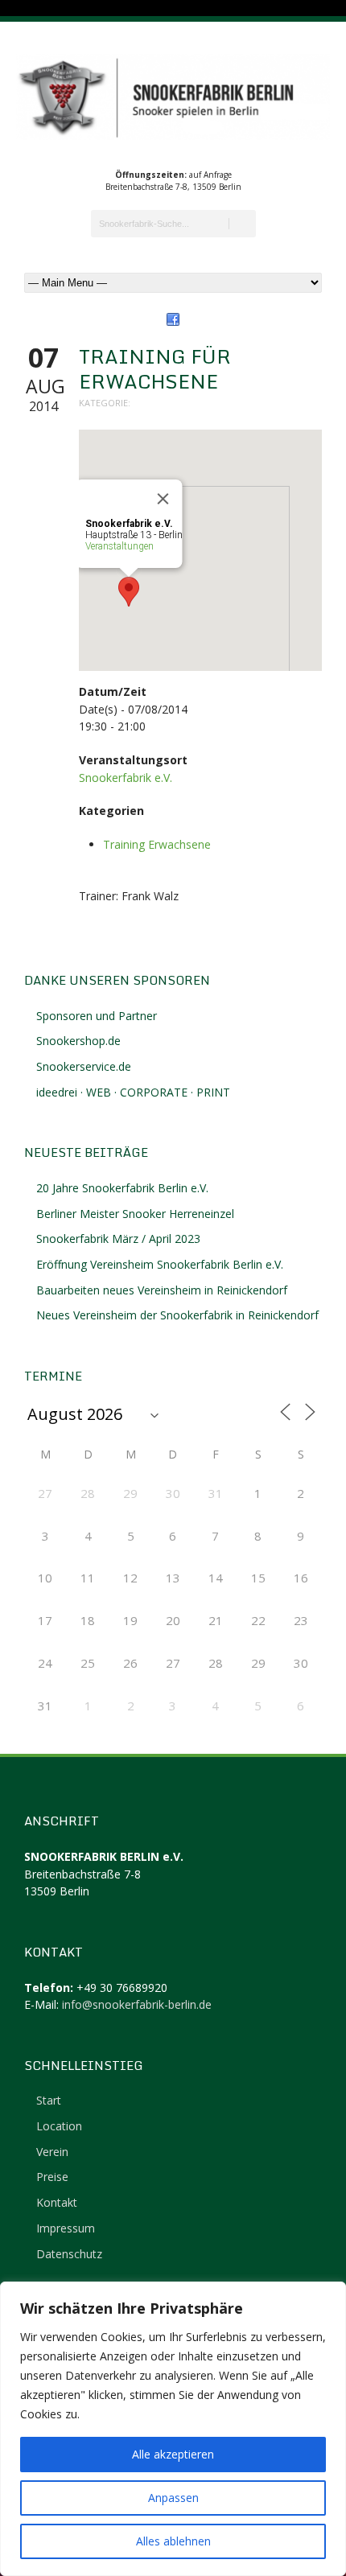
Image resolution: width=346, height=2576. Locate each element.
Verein (52, 2152)
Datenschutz (69, 2254)
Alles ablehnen (173, 2541)
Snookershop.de (78, 1041)
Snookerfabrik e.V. (126, 778)
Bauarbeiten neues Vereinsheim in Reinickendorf (162, 1290)
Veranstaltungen (119, 546)
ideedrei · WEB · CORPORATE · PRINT (133, 1092)
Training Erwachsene (157, 844)
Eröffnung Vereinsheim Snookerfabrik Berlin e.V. (160, 1264)
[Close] (163, 499)
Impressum (66, 2228)
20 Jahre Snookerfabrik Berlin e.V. (122, 1188)
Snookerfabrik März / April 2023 (118, 1239)
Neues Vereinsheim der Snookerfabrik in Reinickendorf (177, 1315)
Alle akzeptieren (173, 2454)
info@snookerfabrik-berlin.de (137, 2004)
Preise (52, 2177)
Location (59, 2126)
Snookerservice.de (84, 1066)
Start (49, 2100)
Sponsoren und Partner (97, 1016)
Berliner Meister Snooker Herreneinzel (135, 1214)
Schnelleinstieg (84, 2065)
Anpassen (173, 2498)
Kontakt (57, 2202)
